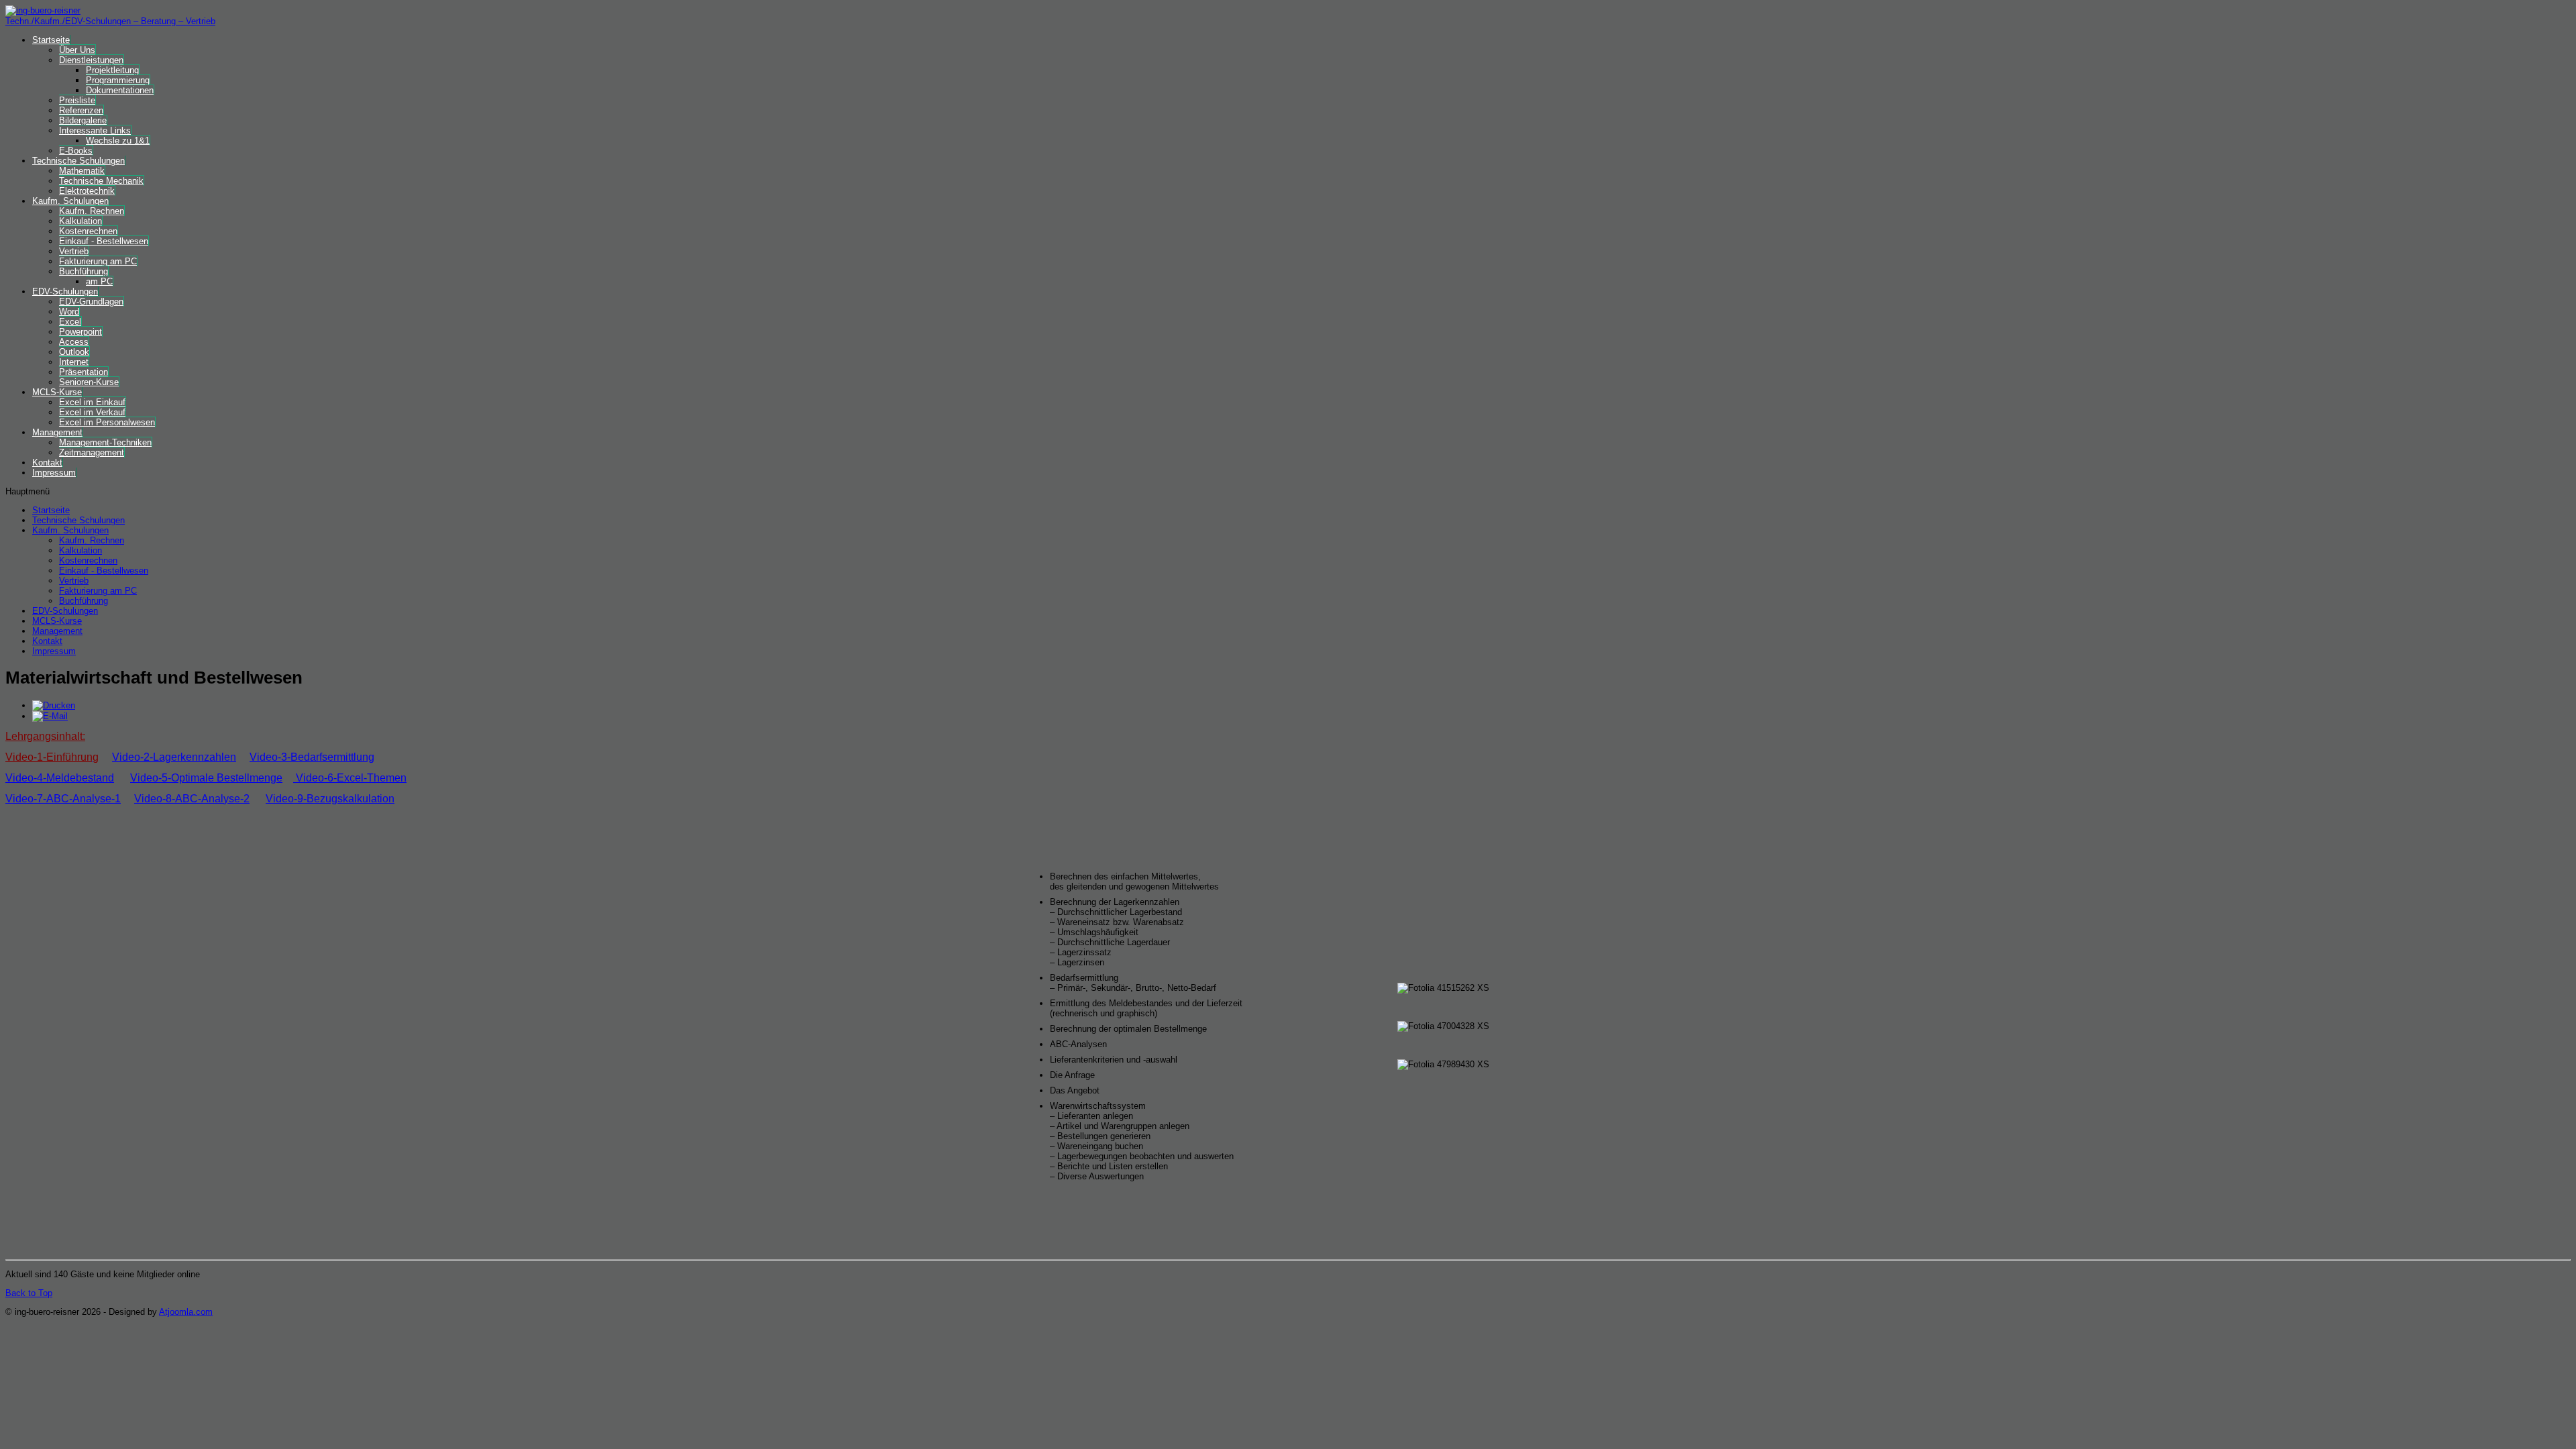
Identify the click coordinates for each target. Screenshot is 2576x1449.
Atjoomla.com (186, 1312)
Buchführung (84, 271)
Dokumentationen (120, 90)
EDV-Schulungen (65, 291)
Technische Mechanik (101, 181)
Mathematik (82, 171)
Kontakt (47, 463)
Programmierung (118, 80)
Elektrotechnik (87, 191)
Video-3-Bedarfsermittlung (312, 757)
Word (69, 312)
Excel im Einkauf (92, 402)
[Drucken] (54, 705)
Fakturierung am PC (98, 261)
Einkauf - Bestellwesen (104, 241)
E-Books (76, 151)
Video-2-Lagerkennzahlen (174, 757)
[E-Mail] (50, 716)
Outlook (74, 352)
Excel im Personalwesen (107, 422)
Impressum (54, 473)
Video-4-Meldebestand (60, 778)
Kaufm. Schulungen (70, 201)
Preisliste (77, 100)
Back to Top (29, 1293)
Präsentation (84, 372)
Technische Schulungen (78, 161)
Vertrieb (74, 251)
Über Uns (77, 50)
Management (57, 432)
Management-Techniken (105, 442)
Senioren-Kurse (89, 382)
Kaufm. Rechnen (92, 211)
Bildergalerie (83, 120)
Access (74, 342)
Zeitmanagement (92, 452)
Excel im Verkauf (92, 412)
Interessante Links (95, 130)
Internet (74, 362)
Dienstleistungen (91, 60)
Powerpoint (80, 332)
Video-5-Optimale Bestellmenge (206, 778)
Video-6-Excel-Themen (351, 778)
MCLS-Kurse (57, 392)
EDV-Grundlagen (91, 302)
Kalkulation (80, 221)
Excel (70, 322)
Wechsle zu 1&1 (118, 141)
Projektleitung (112, 70)
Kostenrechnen (88, 231)
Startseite (51, 40)
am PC (99, 281)
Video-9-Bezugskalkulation (330, 799)
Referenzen (81, 110)
